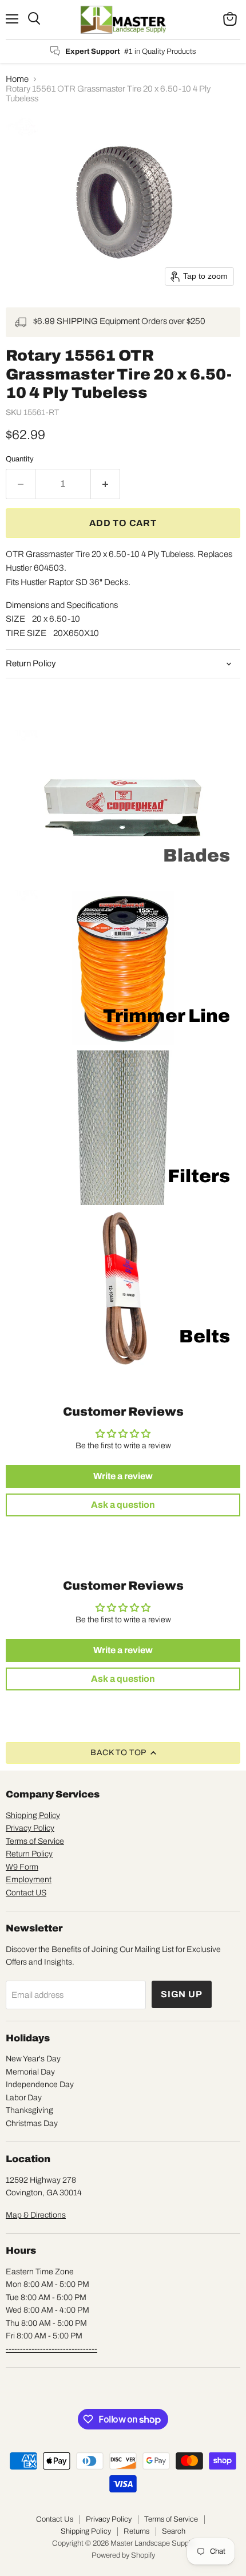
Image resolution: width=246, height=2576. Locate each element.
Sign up (182, 1994)
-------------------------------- (51, 2349)
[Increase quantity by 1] (106, 484)
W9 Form (22, 1867)
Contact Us (55, 2519)
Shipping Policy (33, 1816)
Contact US (26, 1893)
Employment (29, 1880)
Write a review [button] (123, 1476)
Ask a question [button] (123, 1505)
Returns (136, 2531)
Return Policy (29, 1854)
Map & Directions (36, 2215)
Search (174, 2531)
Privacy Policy (30, 1828)
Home (17, 79)
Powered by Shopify (123, 2555)
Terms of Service (35, 1841)
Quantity (20, 459)
